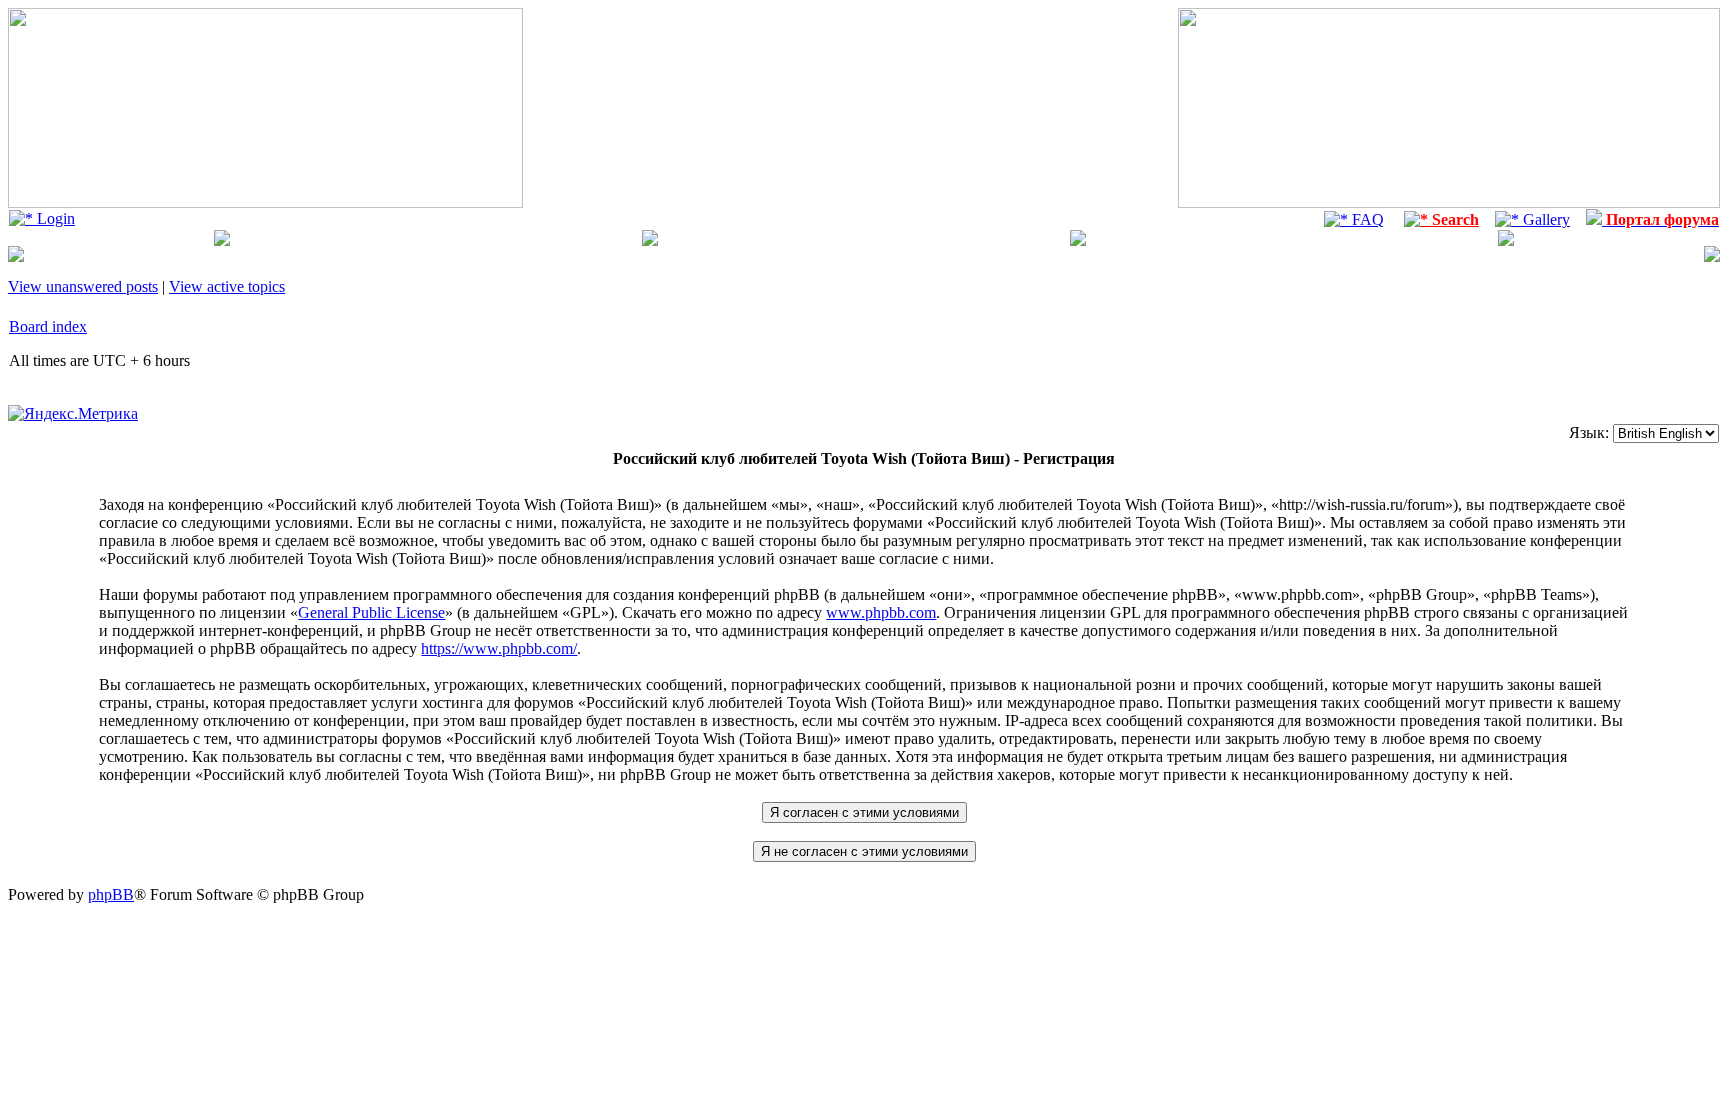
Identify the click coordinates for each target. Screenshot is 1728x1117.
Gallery (1544, 219)
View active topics (227, 286)
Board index (48, 326)
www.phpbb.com (881, 612)
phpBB (111, 894)
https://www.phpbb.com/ (499, 648)
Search (1453, 219)
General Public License (371, 612)
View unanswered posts (83, 286)
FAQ (1366, 219)
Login (54, 218)
